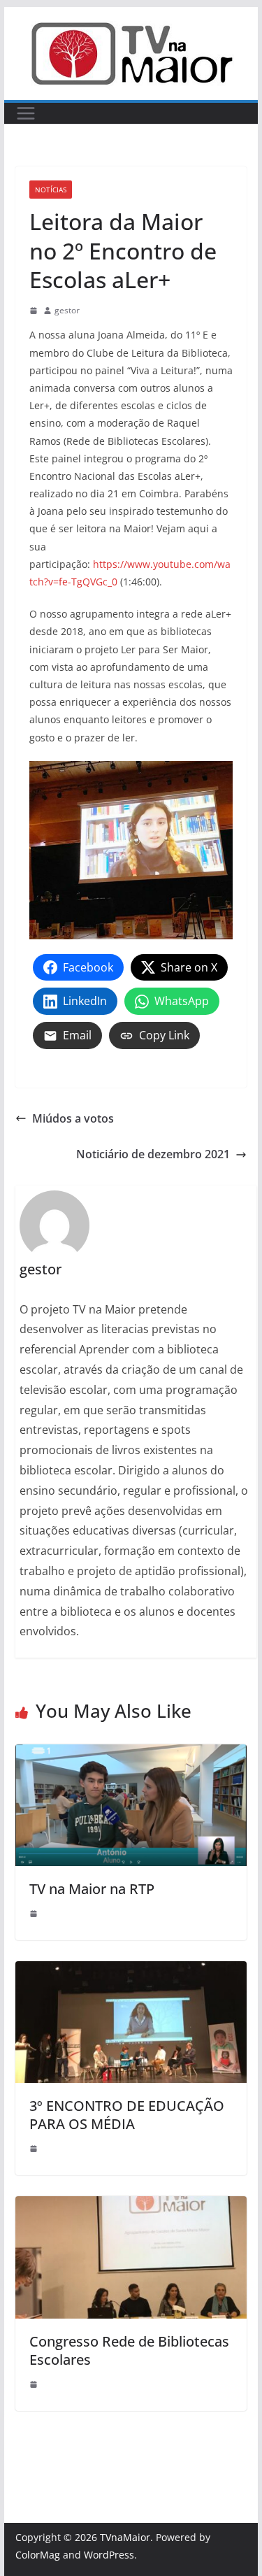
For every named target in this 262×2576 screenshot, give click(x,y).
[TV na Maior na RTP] (131, 1754)
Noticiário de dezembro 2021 (153, 1154)
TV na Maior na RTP (92, 1889)
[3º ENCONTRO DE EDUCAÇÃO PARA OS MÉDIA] (131, 1971)
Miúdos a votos (73, 1118)
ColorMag (38, 2555)
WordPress (109, 2555)
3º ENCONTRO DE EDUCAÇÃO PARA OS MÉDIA (127, 2115)
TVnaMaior (125, 2537)
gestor (67, 310)
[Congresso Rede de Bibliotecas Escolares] (131, 2206)
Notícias (51, 190)
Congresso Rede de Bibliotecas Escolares (129, 2350)
